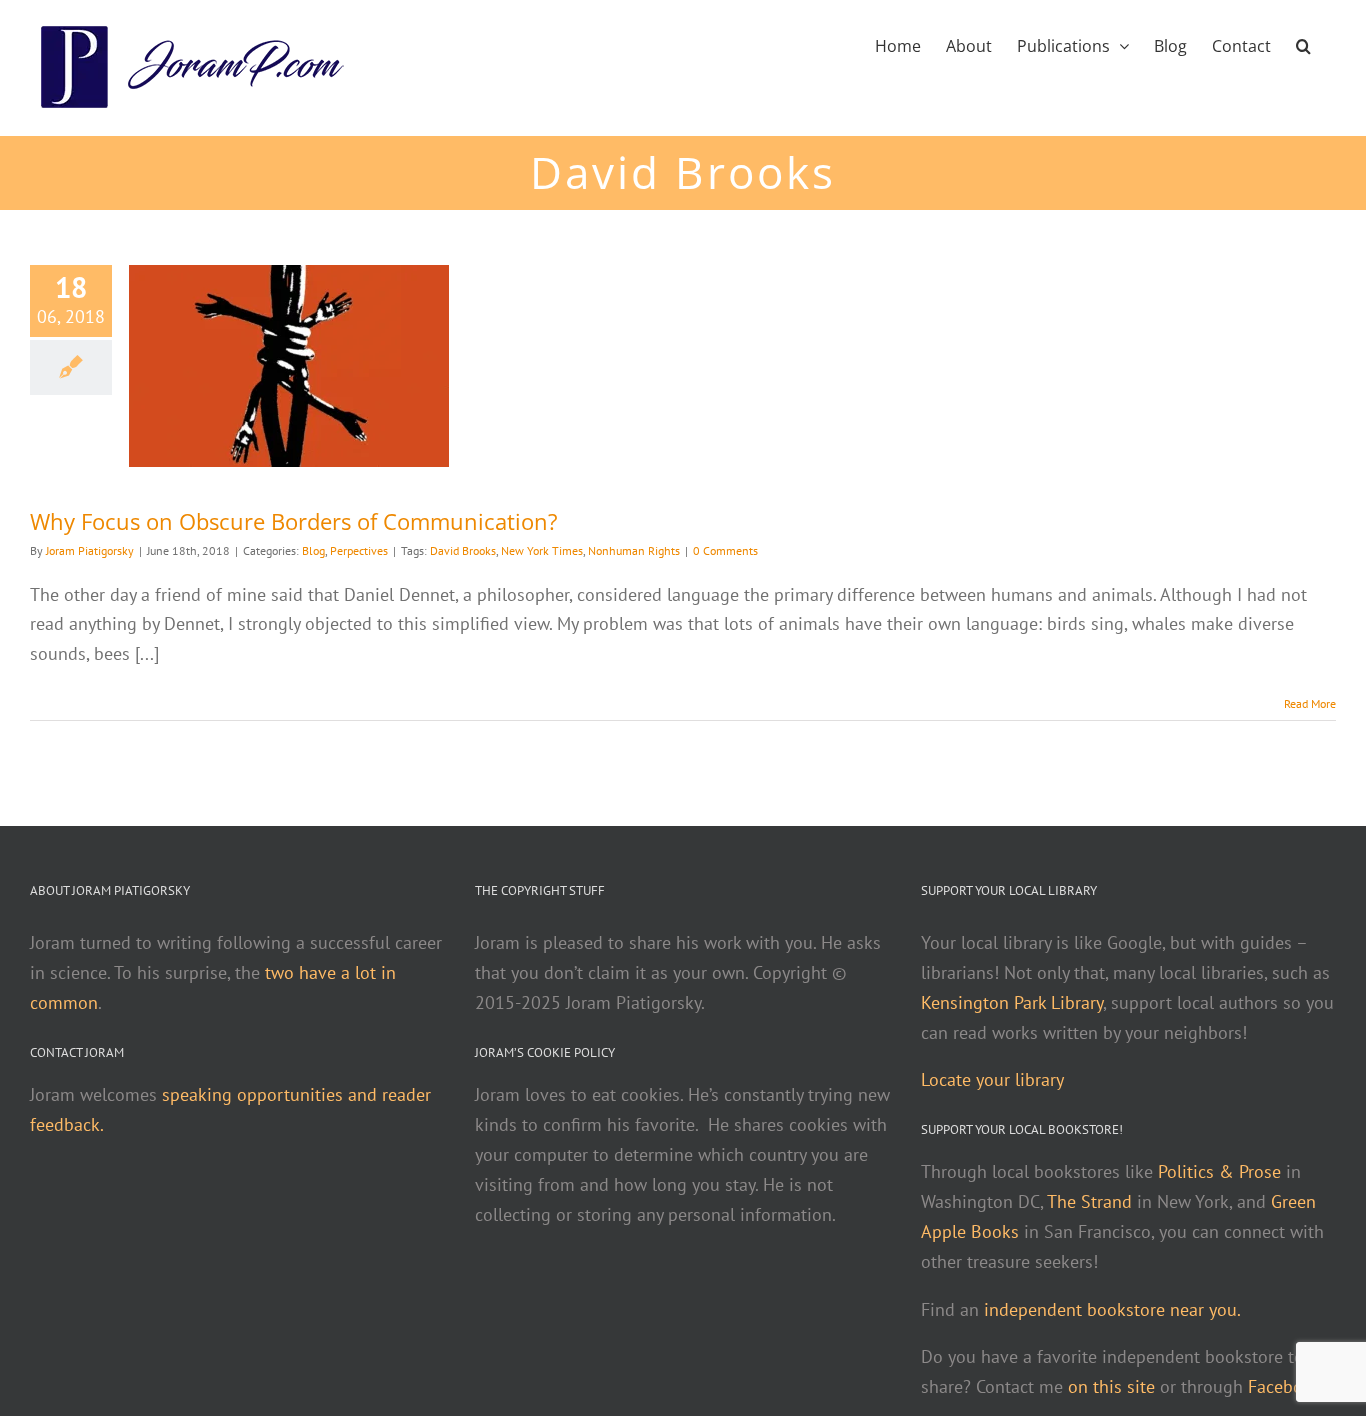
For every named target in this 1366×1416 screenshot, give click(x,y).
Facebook (1285, 1386)
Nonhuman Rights (634, 550)
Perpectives (359, 550)
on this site (1111, 1386)
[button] (1303, 44)
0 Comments (725, 550)
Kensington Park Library (1012, 1002)
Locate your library (992, 1079)
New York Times (542, 550)
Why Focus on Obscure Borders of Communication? (294, 521)
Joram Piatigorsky (90, 550)
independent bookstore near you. (1112, 1309)
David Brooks (463, 550)
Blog (313, 550)
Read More (1310, 703)
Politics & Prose (1219, 1171)
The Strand (1089, 1201)
